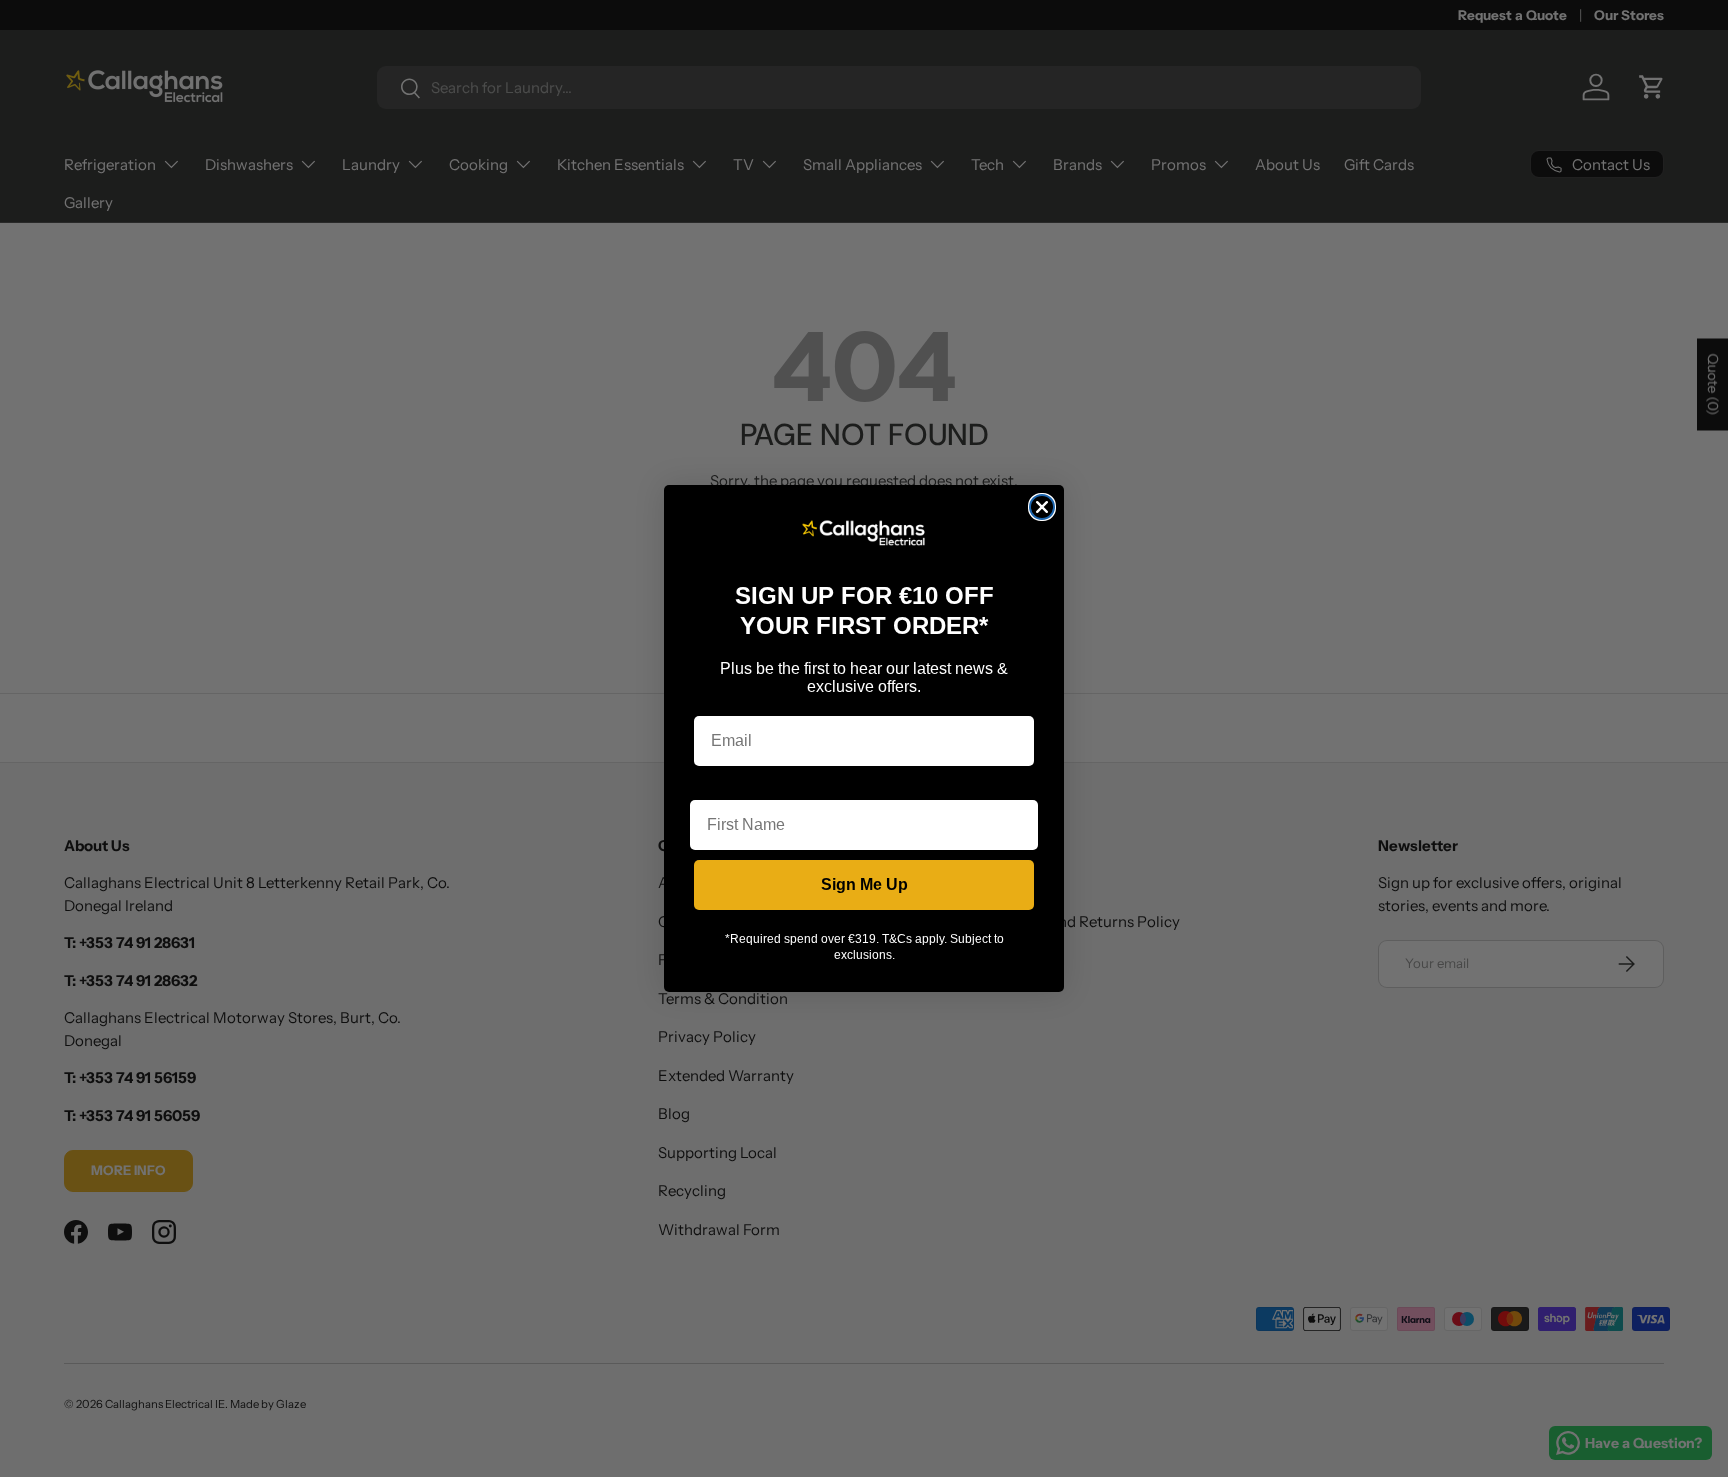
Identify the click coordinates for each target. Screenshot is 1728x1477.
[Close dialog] (1042, 507)
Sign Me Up (864, 884)
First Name (731, 784)
